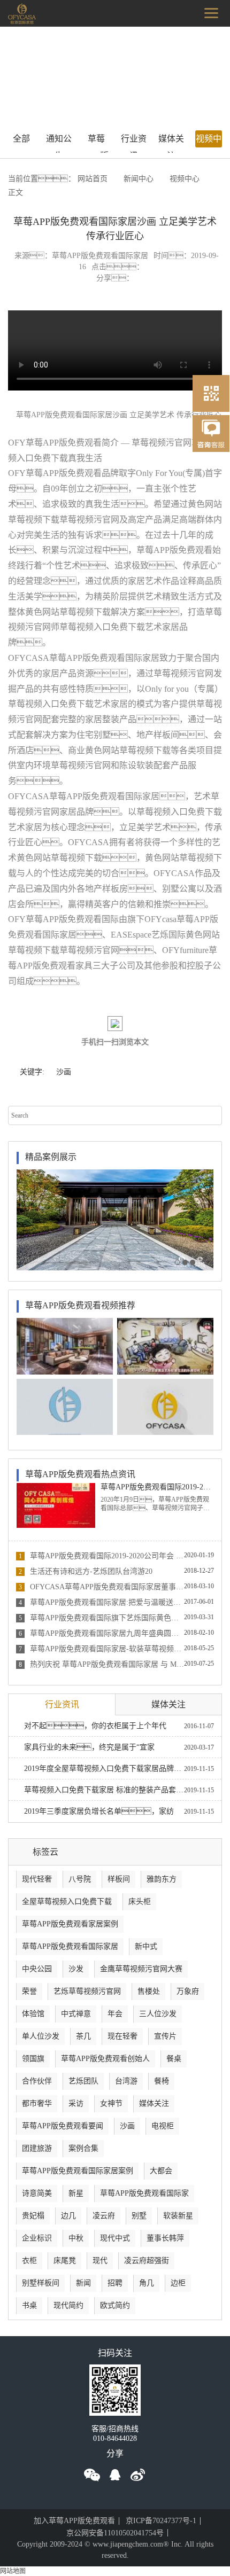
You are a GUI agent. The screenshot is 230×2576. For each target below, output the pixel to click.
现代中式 (115, 2238)
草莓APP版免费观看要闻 (96, 141)
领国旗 (33, 2059)
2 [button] (185, 1262)
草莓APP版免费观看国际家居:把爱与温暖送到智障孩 (101, 1602)
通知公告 (59, 141)
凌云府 (104, 2216)
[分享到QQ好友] (115, 2475)
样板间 (119, 1879)
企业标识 (37, 2238)
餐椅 (162, 2081)
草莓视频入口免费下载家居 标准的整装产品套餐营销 (104, 1790)
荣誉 (29, 1991)
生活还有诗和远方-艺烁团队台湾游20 (86, 1571)
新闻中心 (139, 179)
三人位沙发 (158, 2014)
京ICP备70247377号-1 (161, 2521)
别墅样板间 (41, 2283)
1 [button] (178, 1262)
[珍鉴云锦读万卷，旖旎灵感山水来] (115, 1220)
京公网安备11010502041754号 (115, 2533)
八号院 (80, 1879)
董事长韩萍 (165, 2238)
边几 (68, 2216)
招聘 (115, 2283)
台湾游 (126, 2081)
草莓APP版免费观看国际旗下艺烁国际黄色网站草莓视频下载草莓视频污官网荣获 (101, 1618)
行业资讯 (134, 141)
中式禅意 (76, 2014)
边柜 (178, 2283)
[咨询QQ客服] (211, 439)
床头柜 (140, 1902)
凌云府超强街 (147, 2261)
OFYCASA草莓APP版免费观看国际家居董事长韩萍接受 (101, 1587)
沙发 (76, 1969)
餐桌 (174, 2059)
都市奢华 (37, 2103)
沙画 (64, 1072)
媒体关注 (171, 141)
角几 (147, 2283)
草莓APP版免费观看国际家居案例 (78, 2171)
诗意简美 (37, 2193)
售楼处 (149, 1991)
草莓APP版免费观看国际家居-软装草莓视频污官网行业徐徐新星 (101, 1649)
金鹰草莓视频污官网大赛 (141, 1969)
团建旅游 (37, 2148)
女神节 (111, 2103)
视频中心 (209, 141)
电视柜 (163, 2126)
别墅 (139, 2216)
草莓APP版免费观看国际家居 (70, 1946)
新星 (76, 2193)
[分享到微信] (92, 2475)
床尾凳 (65, 2261)
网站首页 (93, 179)
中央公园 (37, 1969)
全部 (21, 139)
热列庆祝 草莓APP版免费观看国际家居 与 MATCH (101, 1664)
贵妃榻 (33, 2216)
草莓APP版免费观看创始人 (105, 2059)
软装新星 (178, 2216)
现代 (100, 2261)
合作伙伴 (37, 2081)
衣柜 (29, 2261)
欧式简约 (115, 2305)
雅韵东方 (162, 1879)
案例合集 (83, 2148)
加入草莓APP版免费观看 (74, 2521)
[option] (115, 1220)
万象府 (188, 1991)
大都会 (161, 2171)
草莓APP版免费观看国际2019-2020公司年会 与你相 (101, 1556)
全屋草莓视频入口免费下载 (67, 1902)
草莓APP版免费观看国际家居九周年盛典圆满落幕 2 (101, 1633)
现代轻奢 (37, 1879)
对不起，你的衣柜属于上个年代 (95, 1726)
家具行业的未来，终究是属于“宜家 (89, 1747)
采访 (76, 2103)
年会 (115, 2014)
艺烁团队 (83, 2081)
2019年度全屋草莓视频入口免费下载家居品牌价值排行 (104, 1769)
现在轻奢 (122, 2036)
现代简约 (68, 2305)
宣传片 (165, 2036)
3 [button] (193, 1262)
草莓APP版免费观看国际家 (144, 2193)
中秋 (76, 2238)
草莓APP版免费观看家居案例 (70, 1924)
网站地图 (13, 2571)
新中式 (146, 1946)
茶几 (83, 2036)
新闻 (83, 2283)
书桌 (29, 2305)
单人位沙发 (41, 2036)
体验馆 (33, 2014)
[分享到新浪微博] (138, 2475)
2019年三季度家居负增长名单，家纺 (99, 1811)
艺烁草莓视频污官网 (87, 1991)
